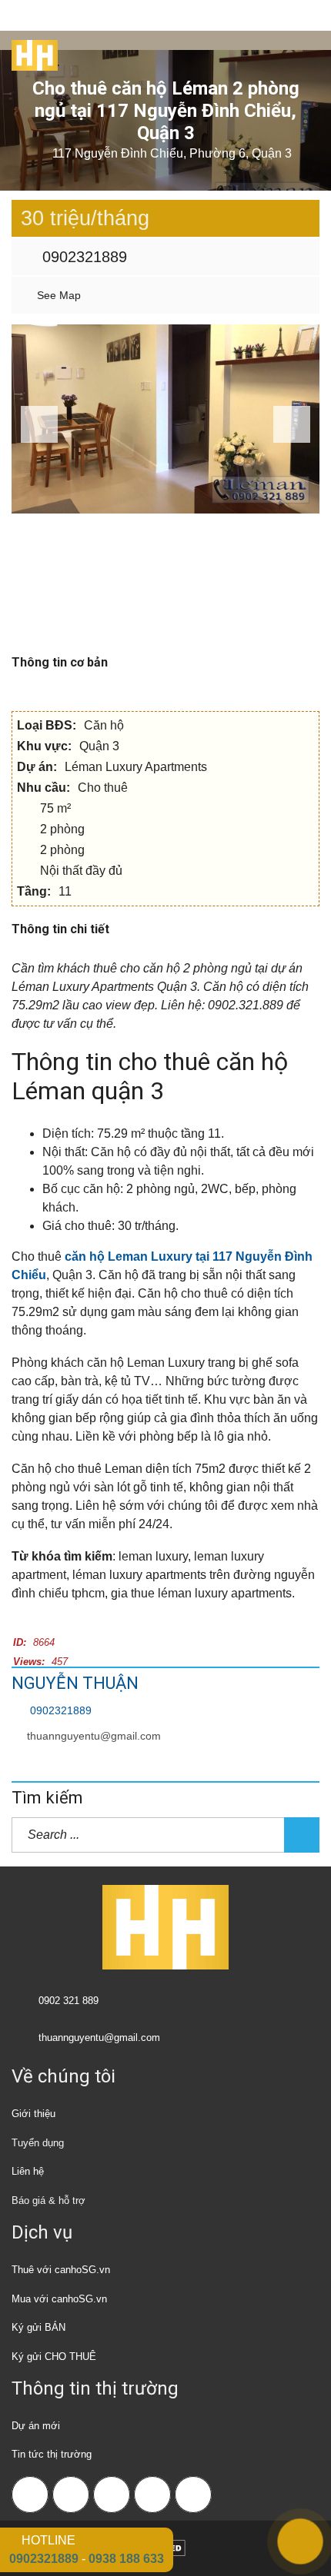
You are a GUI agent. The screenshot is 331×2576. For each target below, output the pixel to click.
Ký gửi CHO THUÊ (54, 2357)
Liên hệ (28, 2171)
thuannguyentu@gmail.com (94, 1736)
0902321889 (82, 257)
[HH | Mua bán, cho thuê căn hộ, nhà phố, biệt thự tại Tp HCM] (29, 50)
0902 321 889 (69, 2001)
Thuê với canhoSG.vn (61, 2270)
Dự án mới (36, 2426)
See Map (57, 295)
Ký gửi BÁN (38, 2327)
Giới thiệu (33, 2114)
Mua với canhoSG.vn (59, 2299)
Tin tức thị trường (52, 2454)
